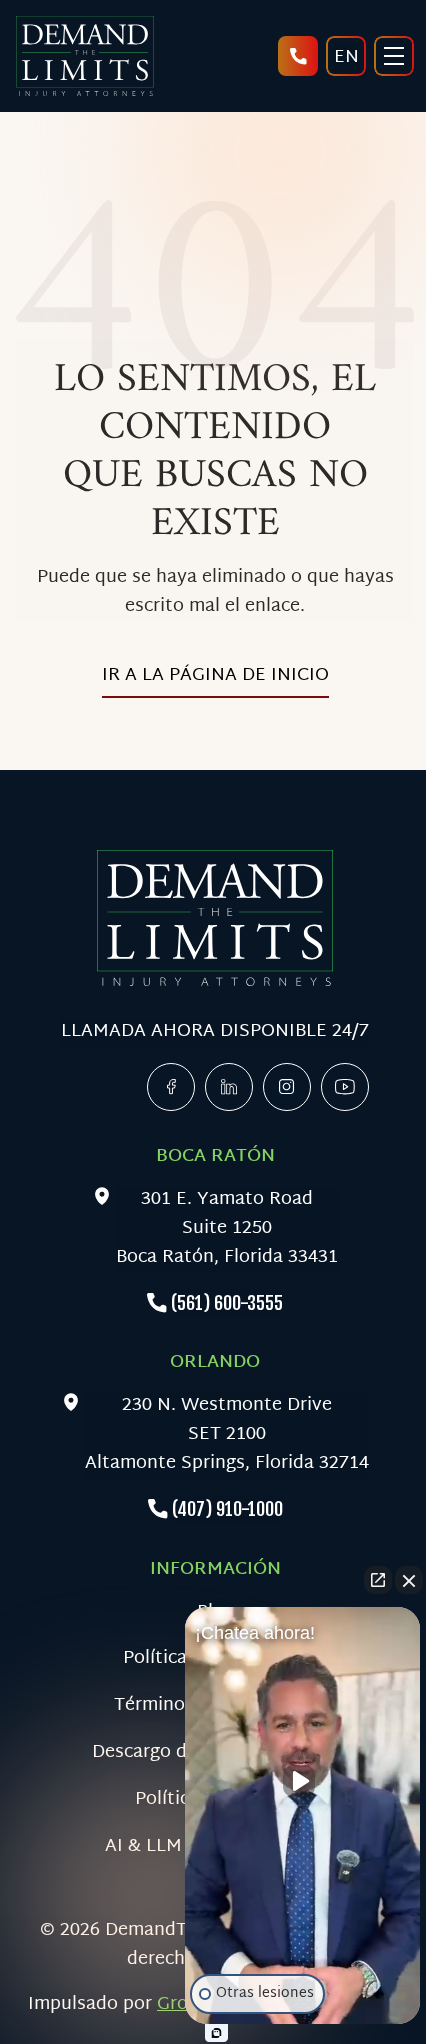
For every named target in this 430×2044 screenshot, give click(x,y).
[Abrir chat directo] (378, 1580)
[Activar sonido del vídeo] (303, 1781)
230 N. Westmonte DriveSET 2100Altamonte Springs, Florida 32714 (227, 1435)
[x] (287, 1087)
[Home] (84, 56)
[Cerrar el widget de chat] (409, 1580)
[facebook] (171, 1087)
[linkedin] (229, 1087)
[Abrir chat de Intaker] (216, 2033)
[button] (302, 1820)
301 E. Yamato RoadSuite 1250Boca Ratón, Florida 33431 (227, 1229)
